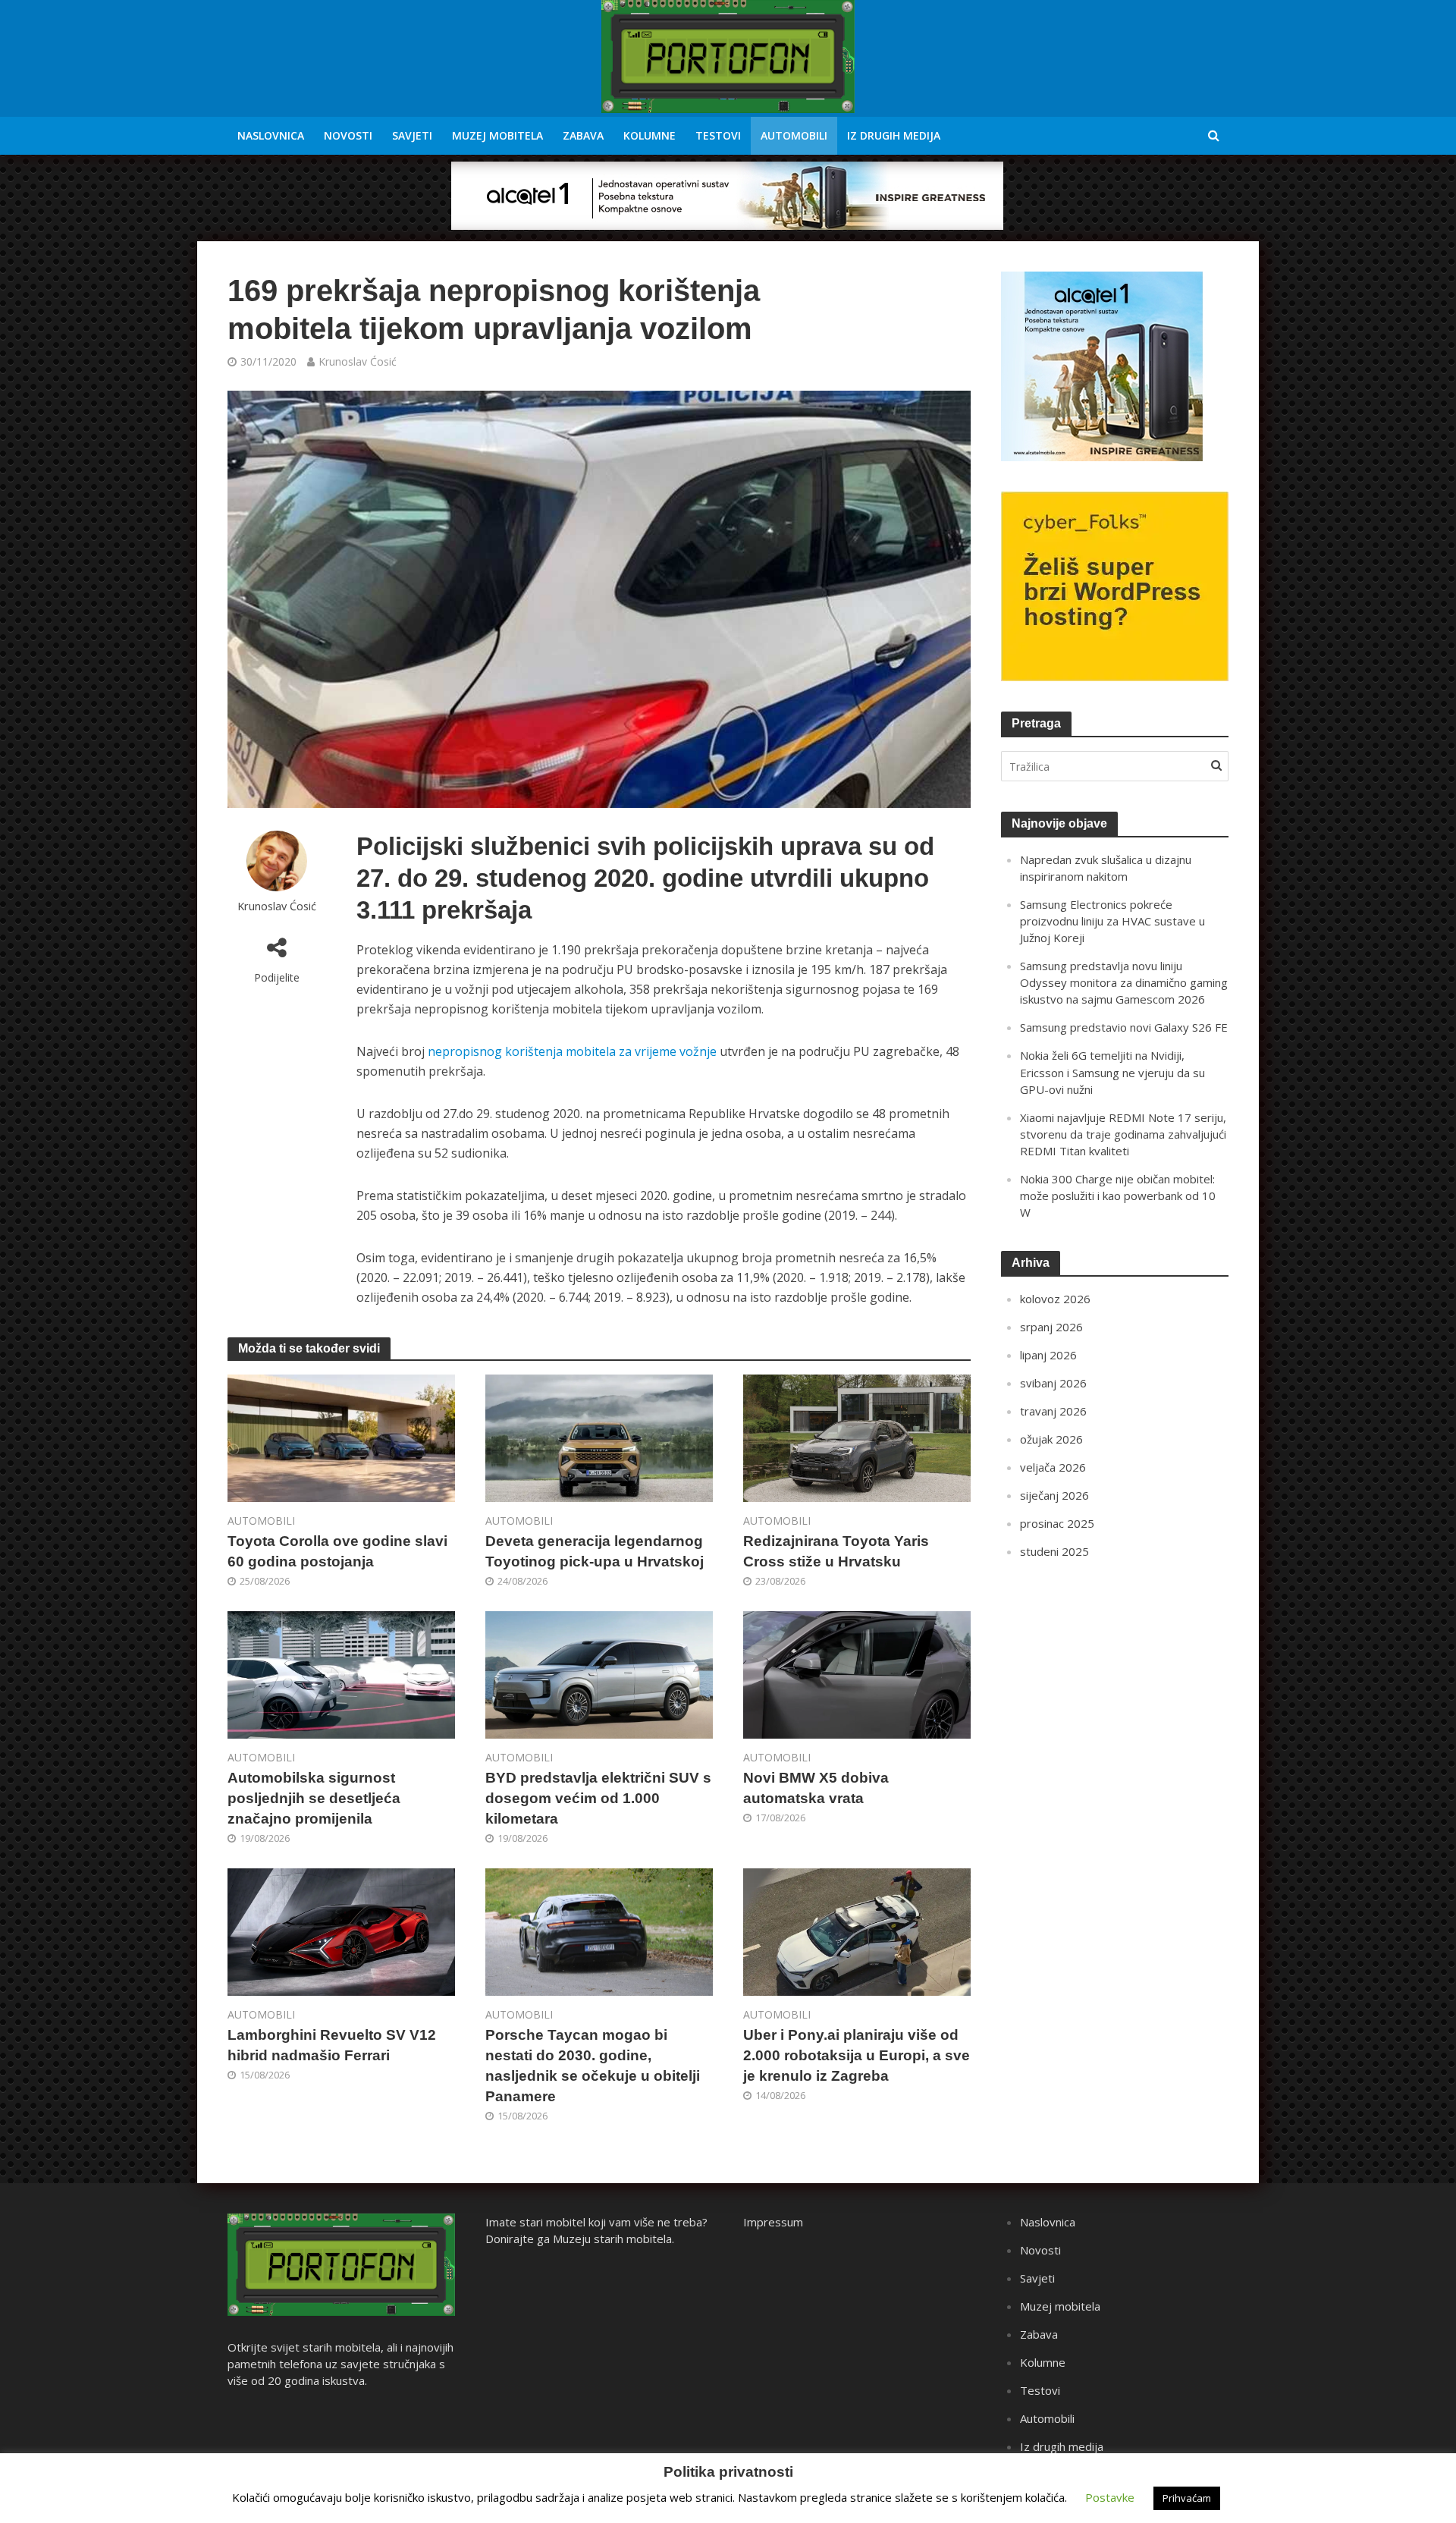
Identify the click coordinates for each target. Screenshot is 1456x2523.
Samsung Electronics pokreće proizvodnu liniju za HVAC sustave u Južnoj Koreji (1112, 921)
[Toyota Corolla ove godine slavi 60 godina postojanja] (341, 1437)
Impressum (773, 2222)
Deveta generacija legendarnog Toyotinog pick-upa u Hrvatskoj (595, 1551)
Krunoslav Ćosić (358, 361)
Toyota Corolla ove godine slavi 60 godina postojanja (337, 1551)
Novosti (348, 135)
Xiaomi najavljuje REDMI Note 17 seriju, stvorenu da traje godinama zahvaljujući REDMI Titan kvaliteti (1123, 1134)
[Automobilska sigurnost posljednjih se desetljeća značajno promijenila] (341, 1673)
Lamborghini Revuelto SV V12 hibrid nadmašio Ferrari (332, 2045)
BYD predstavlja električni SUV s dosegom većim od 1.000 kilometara (598, 1798)
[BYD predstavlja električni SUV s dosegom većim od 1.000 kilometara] (599, 1673)
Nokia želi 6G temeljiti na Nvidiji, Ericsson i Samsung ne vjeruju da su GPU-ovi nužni (1112, 1072)
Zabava (583, 135)
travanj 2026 (1053, 1411)
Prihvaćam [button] (1187, 2498)
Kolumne (650, 135)
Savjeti (412, 135)
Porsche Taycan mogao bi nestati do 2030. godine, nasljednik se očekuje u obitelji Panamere (593, 2066)
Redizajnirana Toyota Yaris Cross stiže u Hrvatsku (836, 1551)
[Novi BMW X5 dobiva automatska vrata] (857, 1673)
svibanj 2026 (1053, 1383)
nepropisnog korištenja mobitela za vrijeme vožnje (572, 1051)
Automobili (794, 135)
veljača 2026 (1053, 1467)
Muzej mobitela (497, 135)
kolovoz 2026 (1055, 1299)
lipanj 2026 (1048, 1355)
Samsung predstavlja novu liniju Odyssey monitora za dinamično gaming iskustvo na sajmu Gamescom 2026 (1124, 982)
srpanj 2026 (1051, 1327)
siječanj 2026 (1054, 1495)
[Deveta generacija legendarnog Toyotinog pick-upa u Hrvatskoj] (599, 1437)
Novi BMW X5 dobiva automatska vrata (816, 1788)
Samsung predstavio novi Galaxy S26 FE (1124, 1027)
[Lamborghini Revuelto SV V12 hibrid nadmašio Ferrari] (341, 1931)
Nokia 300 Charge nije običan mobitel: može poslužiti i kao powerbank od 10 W (1118, 1196)
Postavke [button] (1110, 2497)
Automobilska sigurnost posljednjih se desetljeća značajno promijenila (314, 1798)
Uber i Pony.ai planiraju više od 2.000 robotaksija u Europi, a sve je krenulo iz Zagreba (857, 2055)
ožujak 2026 (1051, 1439)
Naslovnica (271, 135)
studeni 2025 (1054, 1551)
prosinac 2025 (1057, 1523)
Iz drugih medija (894, 135)
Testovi (718, 135)
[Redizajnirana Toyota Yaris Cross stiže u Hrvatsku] (857, 1437)
